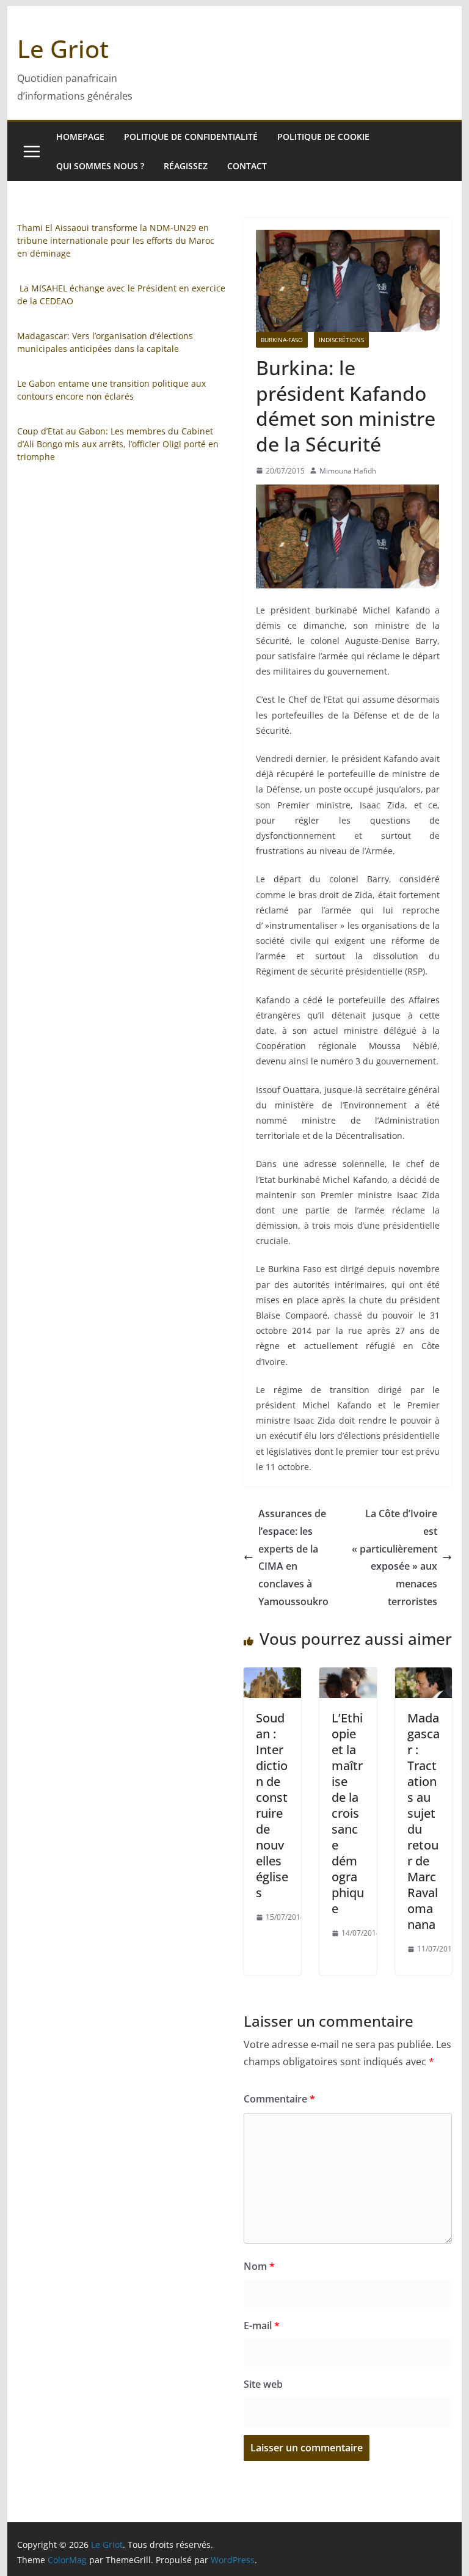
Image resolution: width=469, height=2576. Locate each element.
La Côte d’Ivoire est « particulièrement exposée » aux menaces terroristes (394, 1557)
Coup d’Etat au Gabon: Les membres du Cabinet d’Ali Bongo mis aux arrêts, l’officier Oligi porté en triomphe (118, 444)
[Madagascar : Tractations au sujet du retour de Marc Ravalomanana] (424, 1676)
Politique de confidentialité (191, 137)
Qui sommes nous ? (100, 166)
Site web (263, 2384)
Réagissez (186, 166)
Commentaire (279, 2099)
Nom (259, 2266)
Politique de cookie (323, 137)
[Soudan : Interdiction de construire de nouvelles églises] (272, 1676)
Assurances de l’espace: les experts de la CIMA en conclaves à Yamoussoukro (293, 1557)
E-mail (262, 2325)
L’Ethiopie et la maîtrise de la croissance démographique (348, 1813)
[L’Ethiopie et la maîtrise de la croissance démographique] (348, 1676)
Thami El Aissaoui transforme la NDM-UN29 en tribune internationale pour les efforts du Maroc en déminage (116, 240)
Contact (247, 166)
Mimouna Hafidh (348, 471)
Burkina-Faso (282, 340)
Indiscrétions (341, 340)
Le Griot (63, 49)
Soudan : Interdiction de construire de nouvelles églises (272, 1805)
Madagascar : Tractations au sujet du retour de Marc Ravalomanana (424, 1821)
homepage (80, 137)
